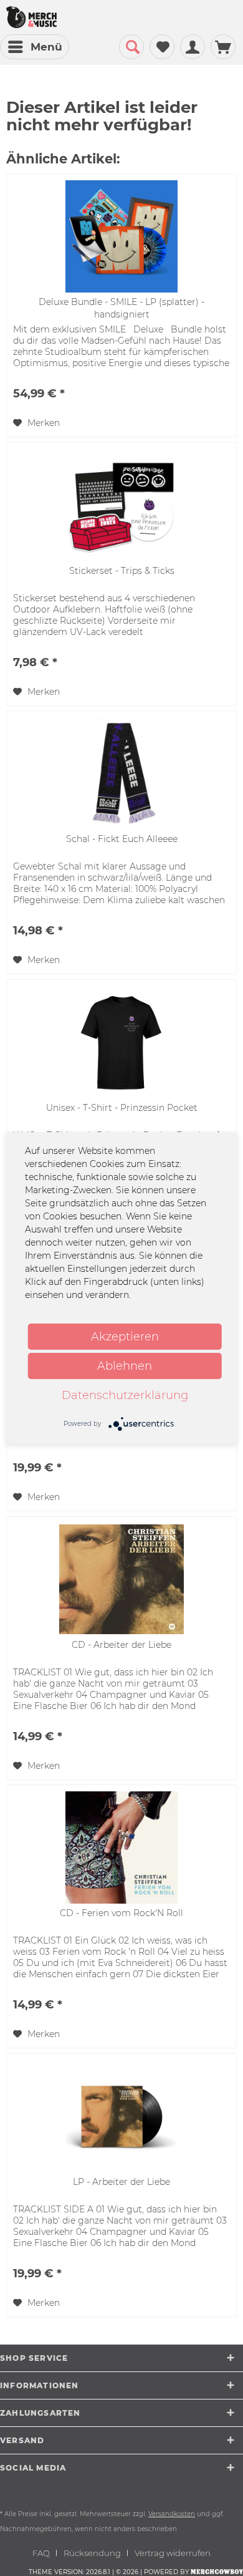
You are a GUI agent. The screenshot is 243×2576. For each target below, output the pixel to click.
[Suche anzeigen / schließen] (131, 47)
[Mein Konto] (193, 47)
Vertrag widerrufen (173, 2553)
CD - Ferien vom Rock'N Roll (121, 1913)
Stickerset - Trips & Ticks (122, 571)
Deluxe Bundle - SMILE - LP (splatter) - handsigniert (121, 308)
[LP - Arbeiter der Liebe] (121, 2116)
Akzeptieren (125, 1337)
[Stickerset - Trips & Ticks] (121, 505)
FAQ (41, 2553)
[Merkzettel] (162, 47)
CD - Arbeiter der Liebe (121, 1645)
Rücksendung (92, 2553)
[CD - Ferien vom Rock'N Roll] (121, 1847)
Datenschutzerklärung (125, 1395)
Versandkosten (172, 2514)
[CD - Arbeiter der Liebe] (121, 1579)
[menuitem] (35, 47)
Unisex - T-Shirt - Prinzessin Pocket (122, 1108)
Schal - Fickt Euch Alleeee (122, 839)
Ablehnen (125, 1366)
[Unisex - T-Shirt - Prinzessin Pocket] (121, 1042)
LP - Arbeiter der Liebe (121, 2182)
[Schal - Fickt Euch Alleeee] (121, 773)
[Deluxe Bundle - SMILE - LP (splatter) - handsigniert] (121, 236)
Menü (46, 47)
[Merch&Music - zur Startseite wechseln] (31, 17)
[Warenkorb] (223, 47)
